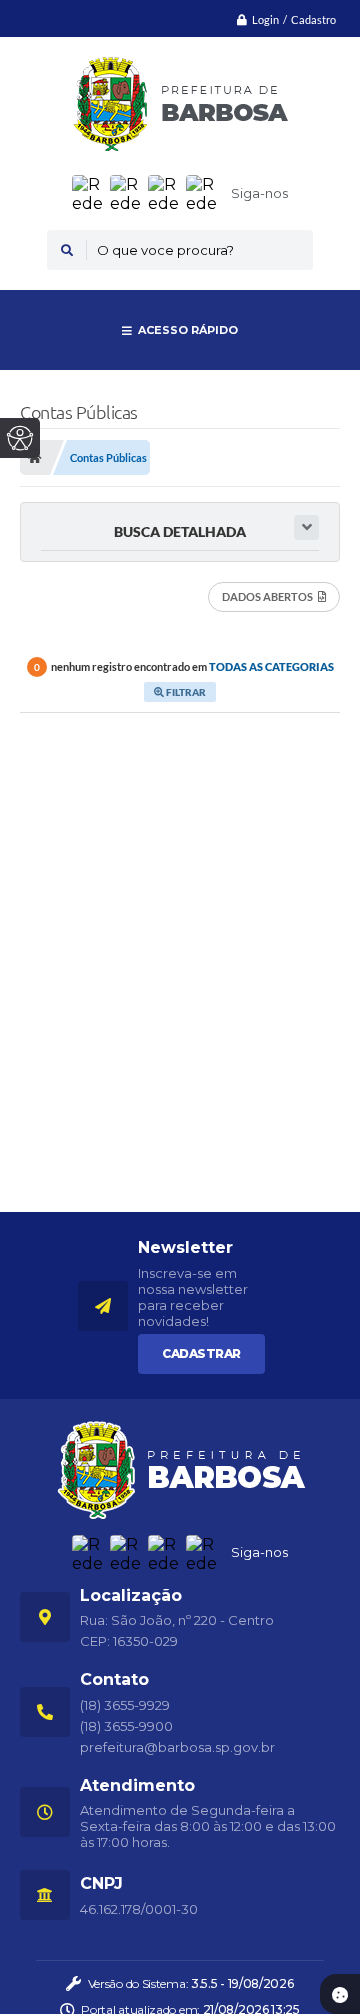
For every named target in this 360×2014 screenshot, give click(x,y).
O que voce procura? (165, 250)
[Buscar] (67, 250)
